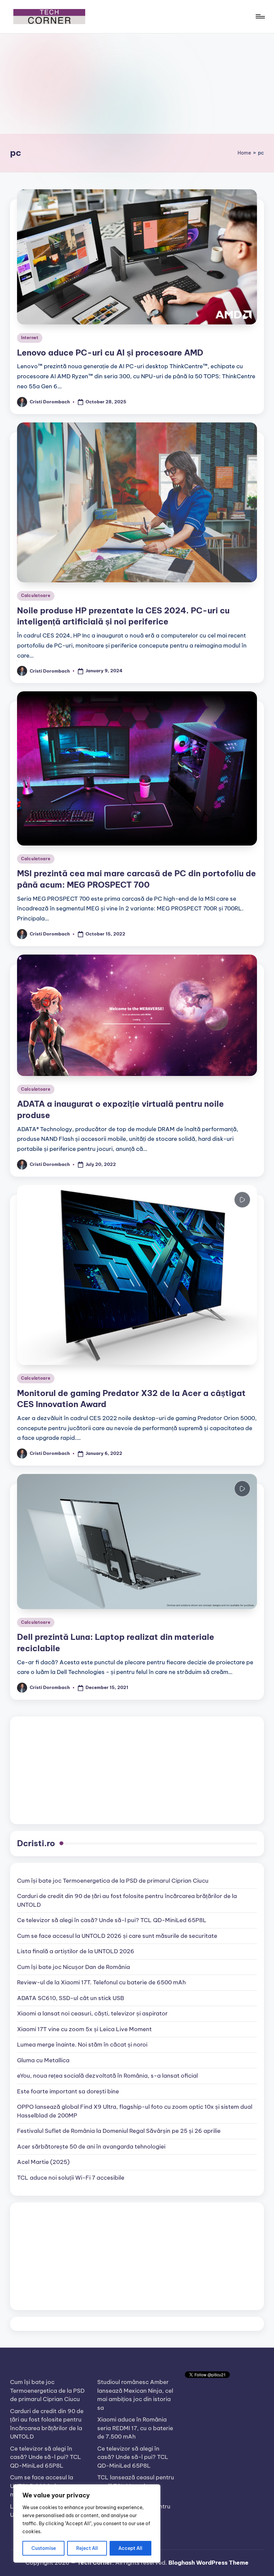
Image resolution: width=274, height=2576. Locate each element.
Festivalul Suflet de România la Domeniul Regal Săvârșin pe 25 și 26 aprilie (119, 2131)
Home (244, 153)
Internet (30, 338)
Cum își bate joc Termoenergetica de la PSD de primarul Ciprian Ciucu (113, 1881)
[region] (87, 2523)
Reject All (87, 2548)
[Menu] (260, 16)
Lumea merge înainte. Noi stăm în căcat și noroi (82, 2045)
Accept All (130, 2548)
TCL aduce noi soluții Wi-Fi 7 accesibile (71, 2178)
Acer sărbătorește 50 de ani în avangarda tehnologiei (91, 2147)
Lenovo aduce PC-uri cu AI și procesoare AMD (110, 353)
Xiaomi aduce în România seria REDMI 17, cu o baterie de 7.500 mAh (135, 2428)
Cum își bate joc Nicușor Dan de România (74, 1967)
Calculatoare (36, 596)
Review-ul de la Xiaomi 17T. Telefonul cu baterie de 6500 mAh (101, 1982)
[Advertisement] (137, 84)
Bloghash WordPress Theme (209, 2563)
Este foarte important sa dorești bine (68, 2091)
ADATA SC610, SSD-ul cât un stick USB (71, 1998)
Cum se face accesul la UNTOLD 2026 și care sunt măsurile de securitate (117, 1936)
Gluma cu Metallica (43, 2060)
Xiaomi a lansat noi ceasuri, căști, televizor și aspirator (92, 2013)
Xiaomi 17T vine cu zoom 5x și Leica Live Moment (84, 2029)
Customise (44, 2548)
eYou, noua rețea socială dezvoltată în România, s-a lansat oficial (107, 2076)
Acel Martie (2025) (43, 2162)
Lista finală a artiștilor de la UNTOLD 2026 (76, 1951)
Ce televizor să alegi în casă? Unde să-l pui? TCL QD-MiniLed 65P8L (112, 1920)
